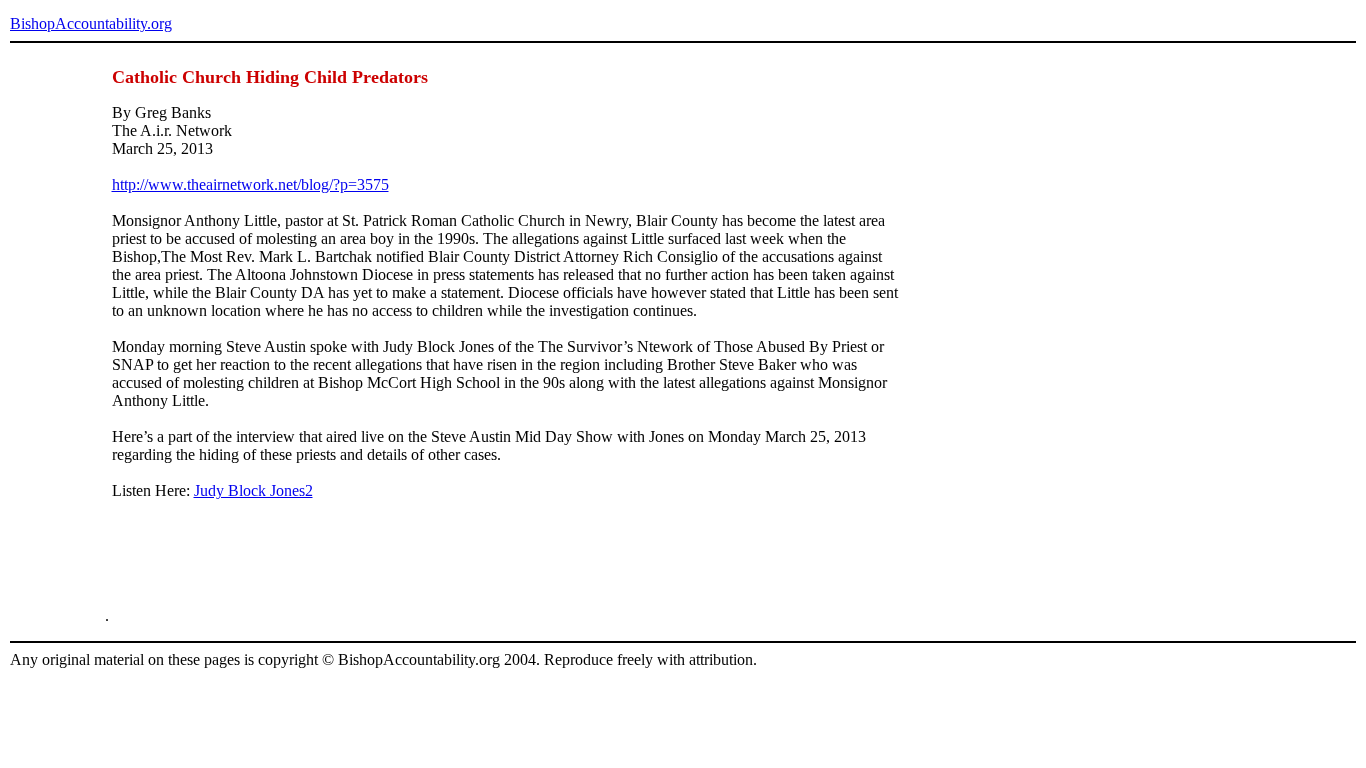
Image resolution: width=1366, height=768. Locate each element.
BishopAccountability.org (91, 23)
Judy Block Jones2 (253, 490)
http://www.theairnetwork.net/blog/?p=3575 (250, 184)
